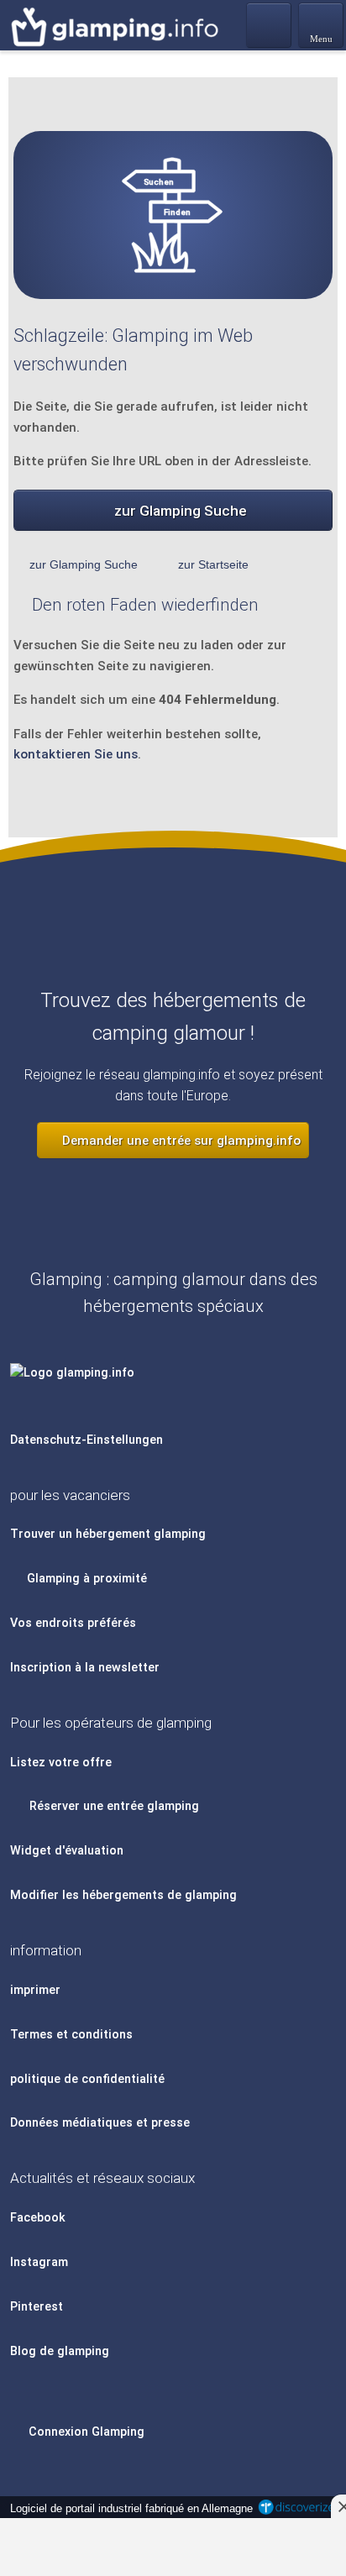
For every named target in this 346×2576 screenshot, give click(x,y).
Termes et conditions (71, 2035)
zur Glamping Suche (181, 511)
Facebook (38, 2218)
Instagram (39, 2262)
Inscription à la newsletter (85, 1668)
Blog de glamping (60, 2351)
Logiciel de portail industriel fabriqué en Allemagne (128, 2508)
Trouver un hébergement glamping (108, 1534)
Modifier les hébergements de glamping (123, 1895)
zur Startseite (213, 564)
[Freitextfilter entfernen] (270, 24)
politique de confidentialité (87, 2079)
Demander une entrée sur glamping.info (180, 1141)
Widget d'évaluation (67, 1851)
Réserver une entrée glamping (113, 1806)
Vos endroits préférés (73, 1623)
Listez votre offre (61, 1763)
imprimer (35, 1990)
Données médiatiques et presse (100, 2123)
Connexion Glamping (85, 2432)
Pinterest (37, 2307)
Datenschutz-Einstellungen (86, 1440)
